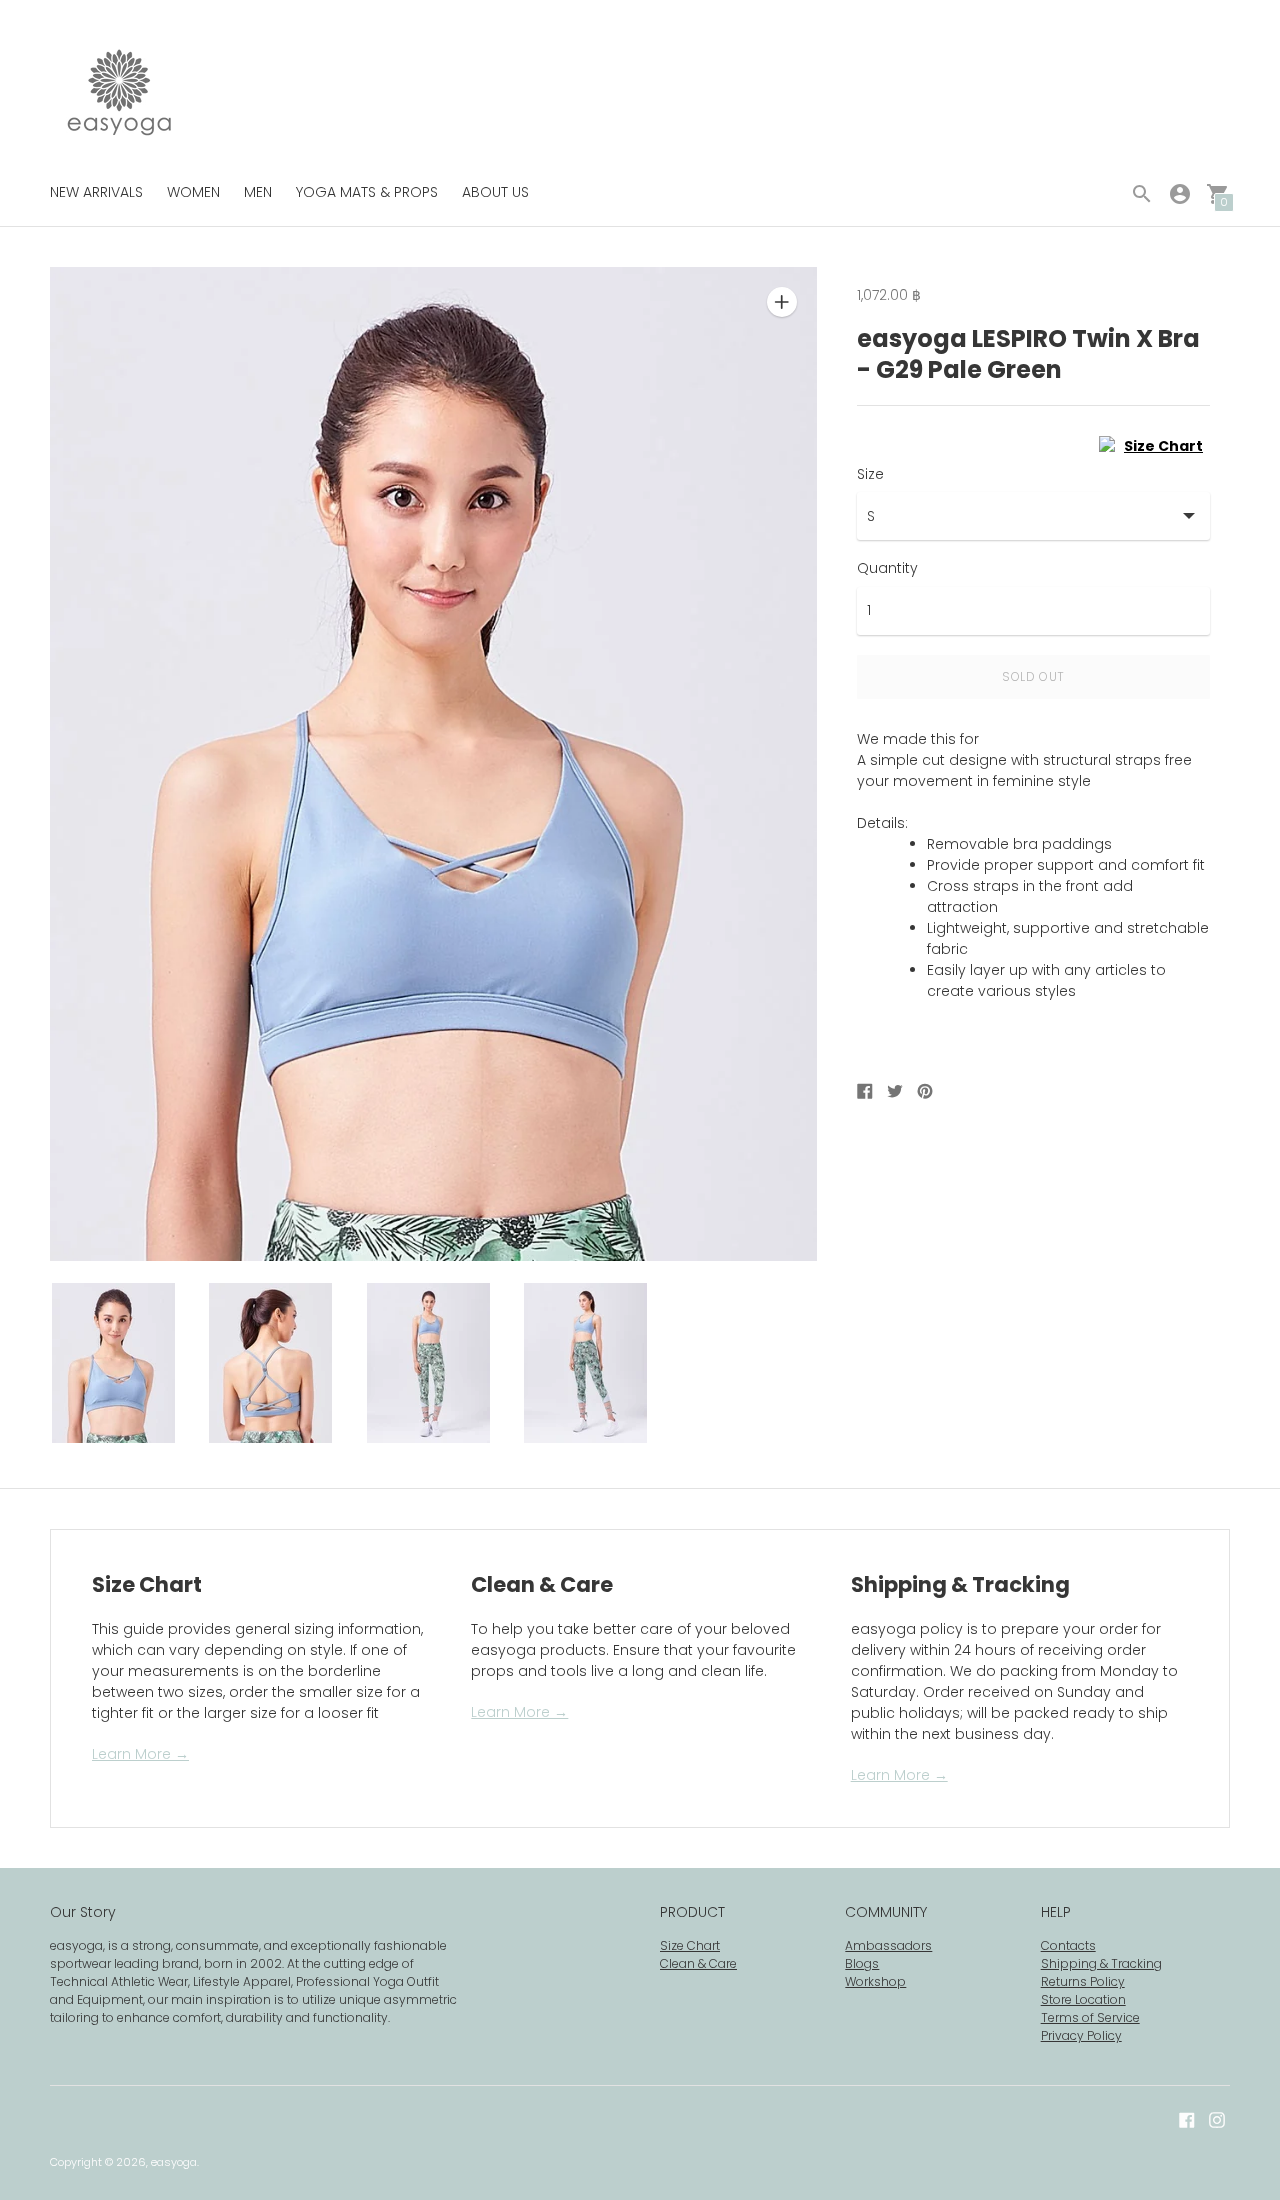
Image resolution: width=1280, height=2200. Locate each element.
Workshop (875, 1981)
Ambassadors (888, 1945)
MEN (258, 192)
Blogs (862, 1963)
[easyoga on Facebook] (1187, 2118)
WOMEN (193, 192)
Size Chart (690, 1945)
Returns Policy (1083, 1981)
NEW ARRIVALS (96, 192)
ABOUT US (495, 192)
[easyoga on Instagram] (1217, 2118)
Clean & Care (698, 1963)
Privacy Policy (1081, 2035)
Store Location (1083, 1999)
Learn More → (140, 1754)
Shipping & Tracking (1101, 1963)
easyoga (174, 2162)
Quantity (887, 568)
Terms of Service (1090, 2017)
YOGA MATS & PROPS (367, 192)
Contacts (1068, 1945)
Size (870, 474)
